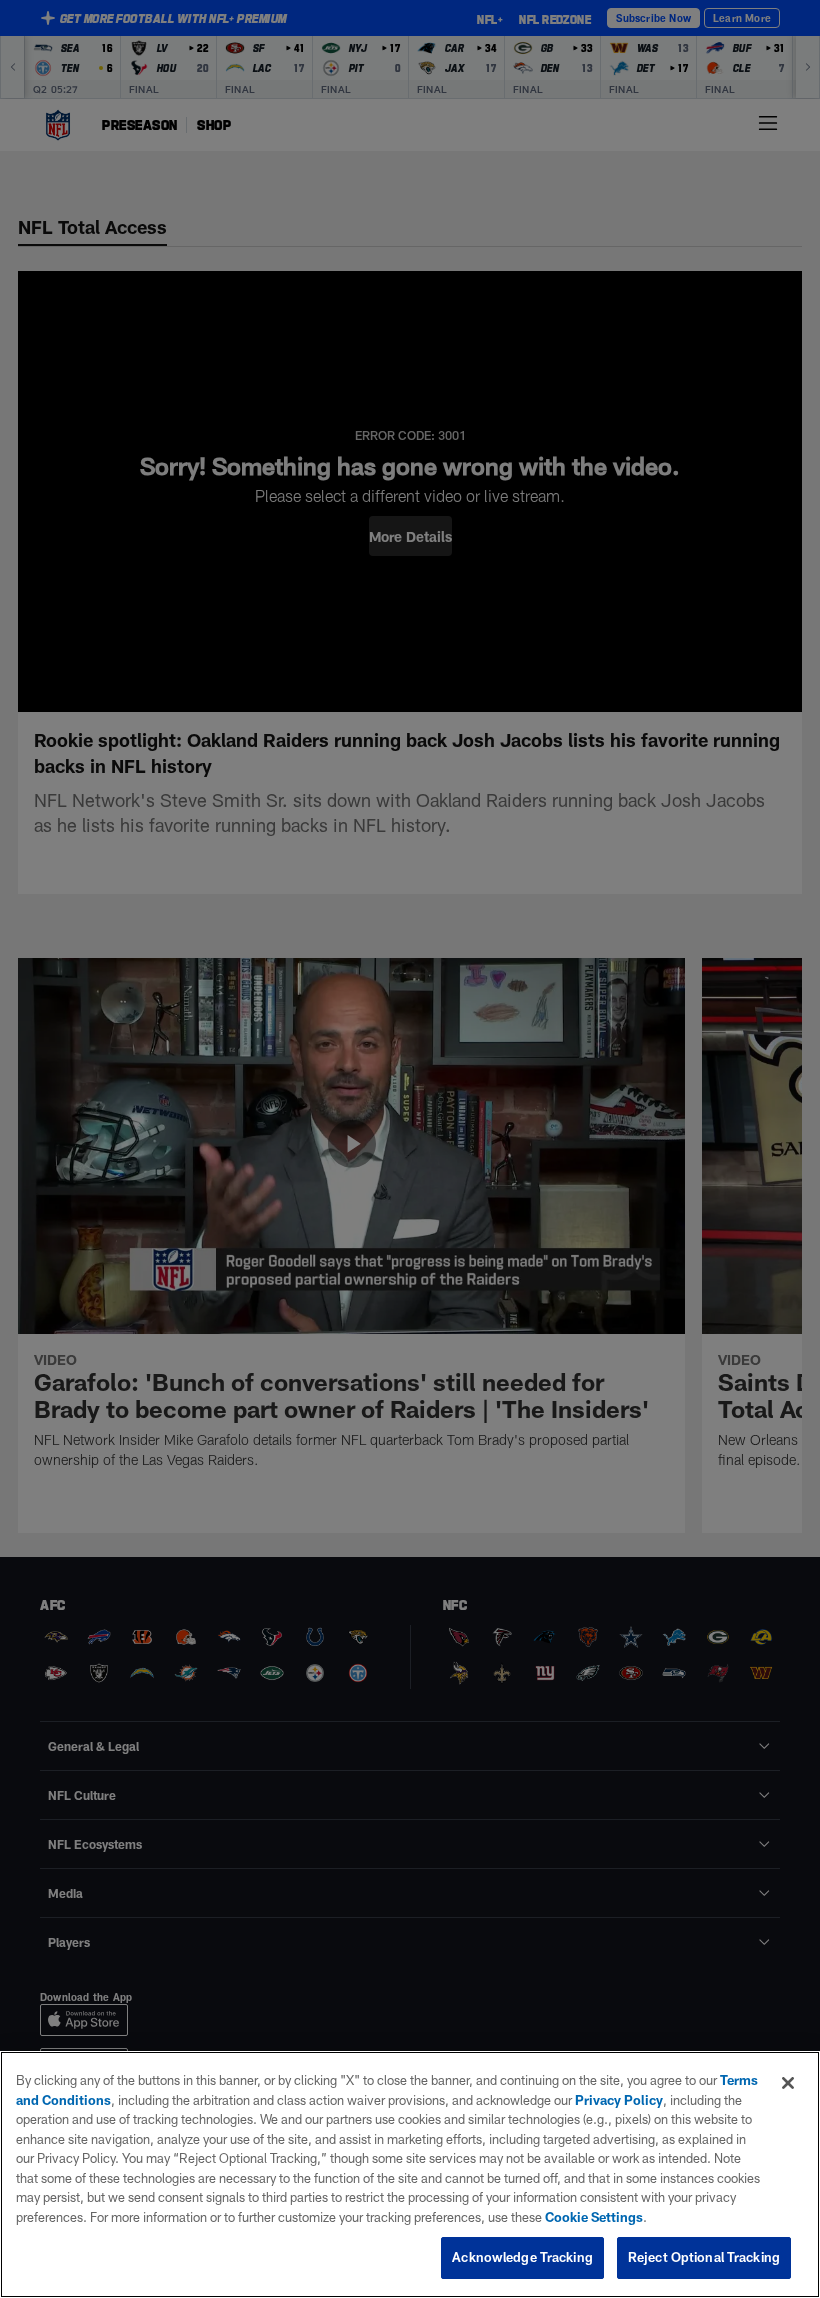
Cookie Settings (594, 2217)
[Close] (788, 2083)
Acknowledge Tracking (522, 2257)
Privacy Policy (619, 2100)
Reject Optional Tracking (704, 2257)
